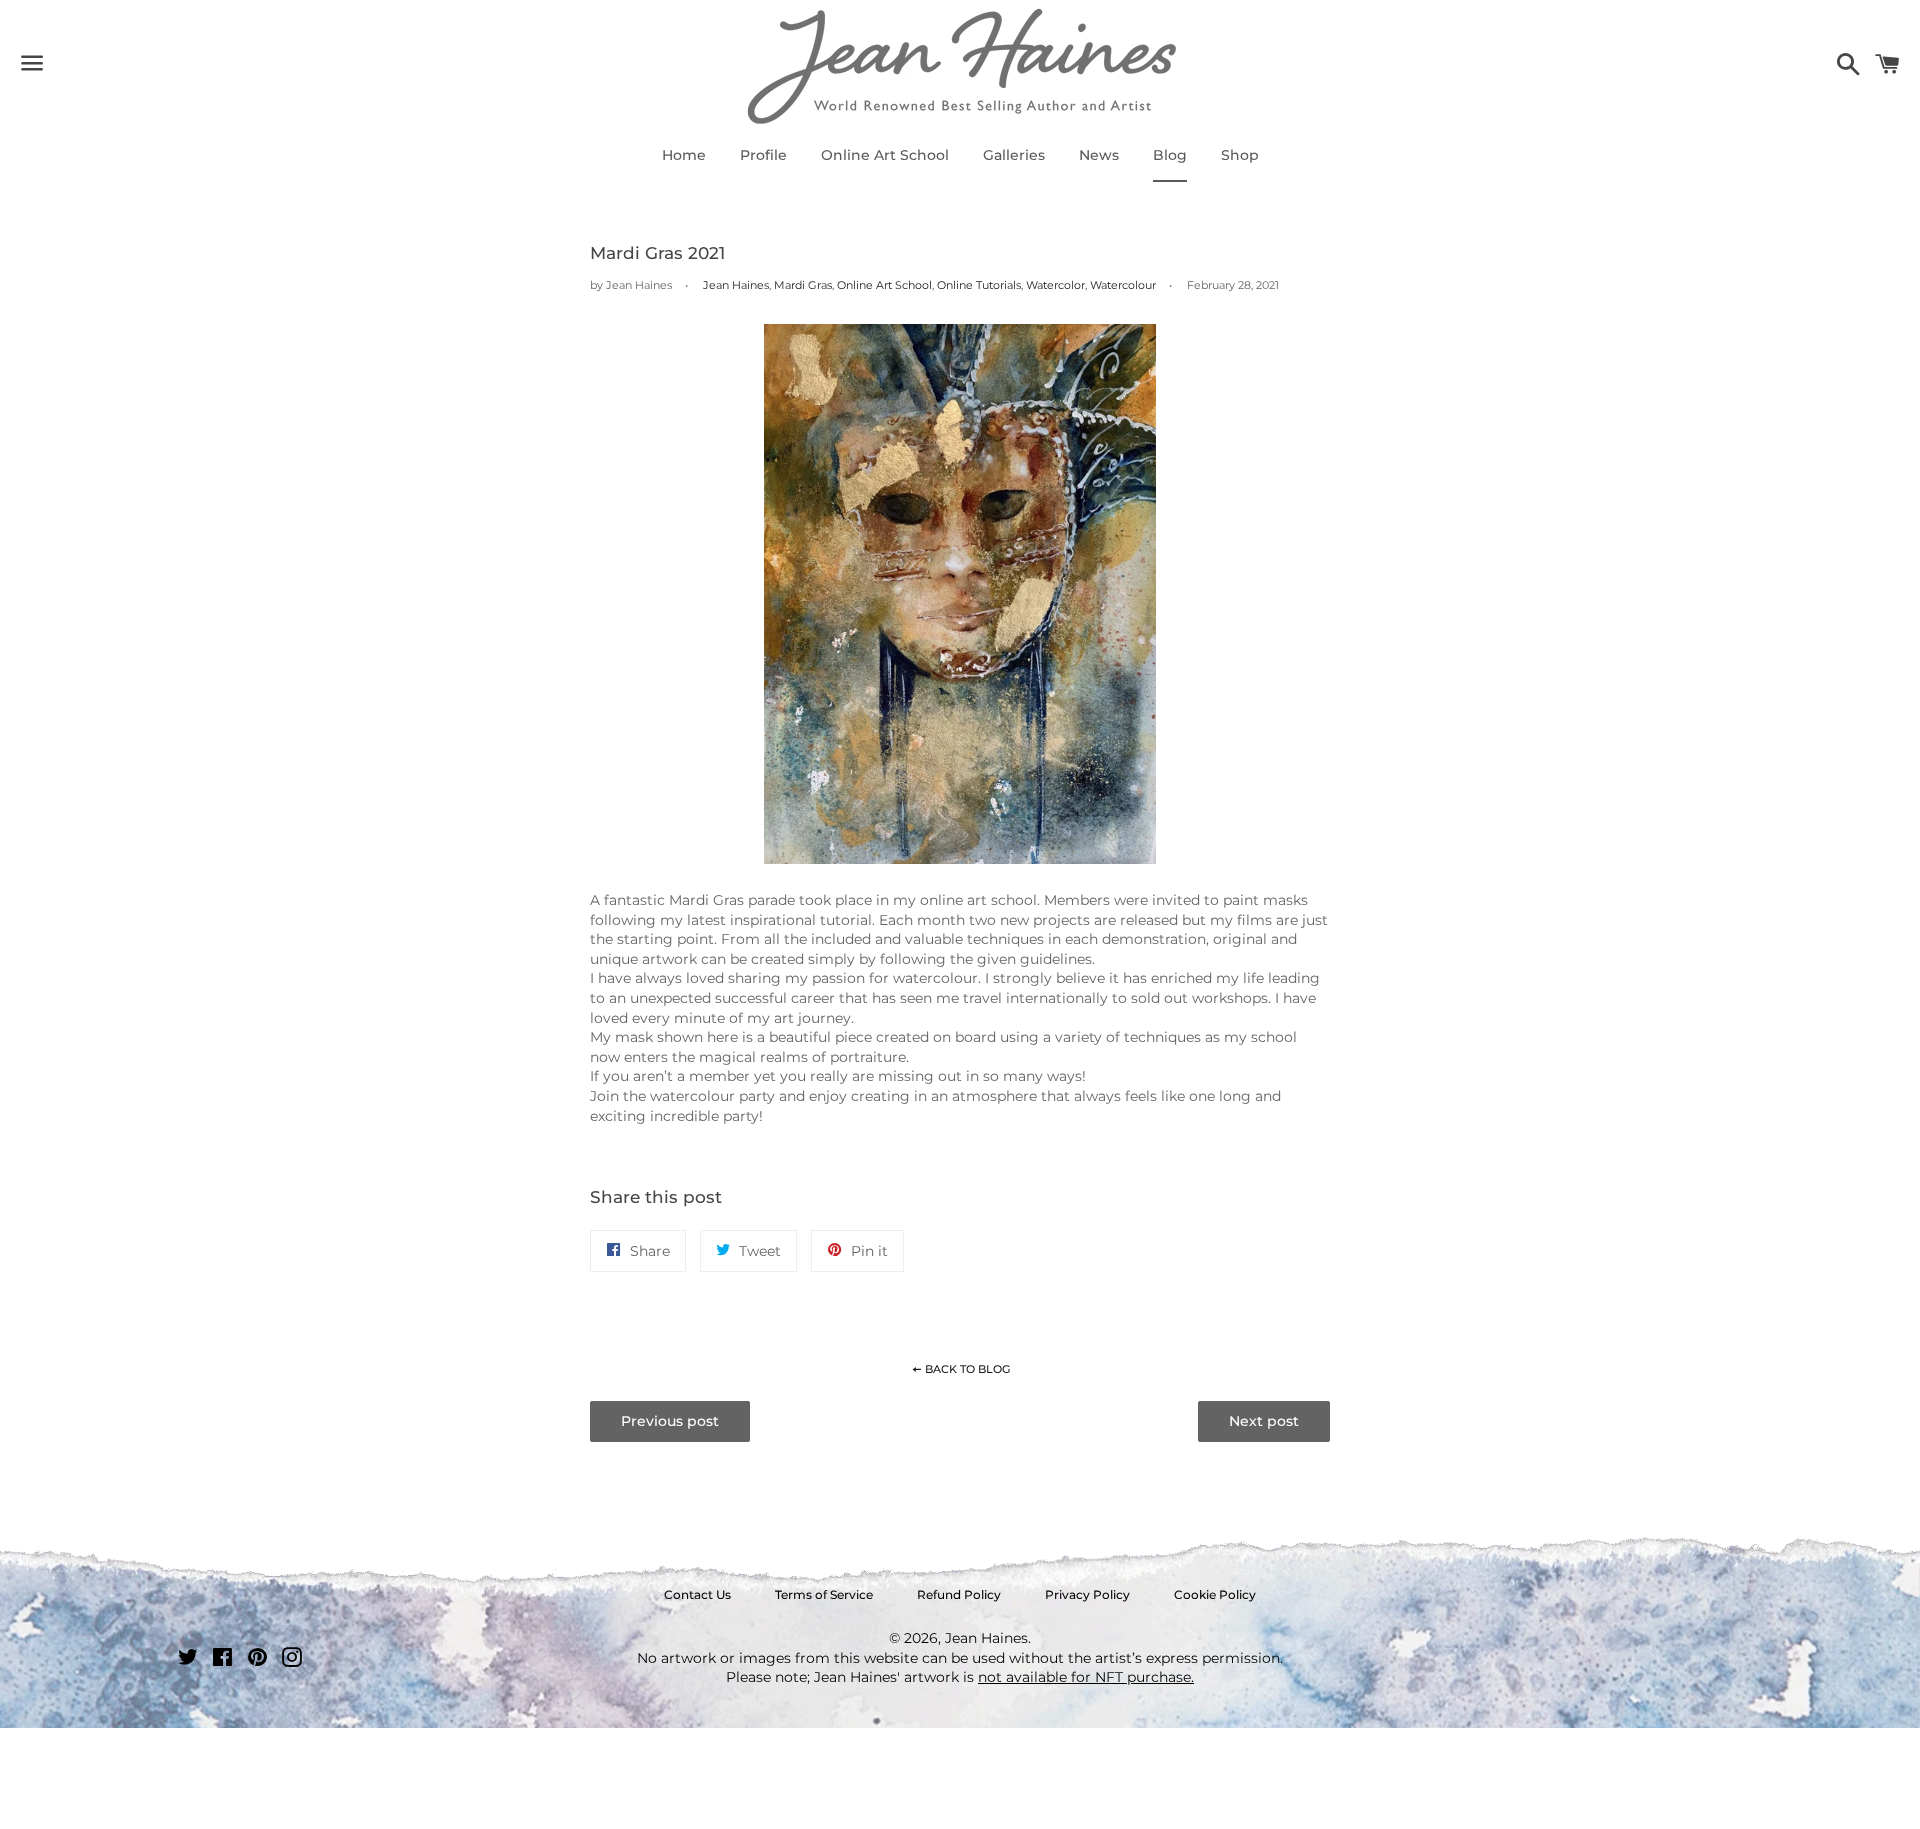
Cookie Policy (1215, 1594)
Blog (1170, 155)
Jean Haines (736, 285)
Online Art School (885, 155)
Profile (763, 155)
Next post (1264, 1421)
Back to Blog (966, 1369)
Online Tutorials (979, 285)
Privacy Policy (1087, 1594)
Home (684, 155)
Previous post (670, 1421)
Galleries (1014, 155)
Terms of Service (824, 1594)
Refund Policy (959, 1594)
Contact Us (697, 1594)
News (1099, 155)
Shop (1240, 155)
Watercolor (1055, 285)
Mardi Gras (803, 285)
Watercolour (1123, 285)
